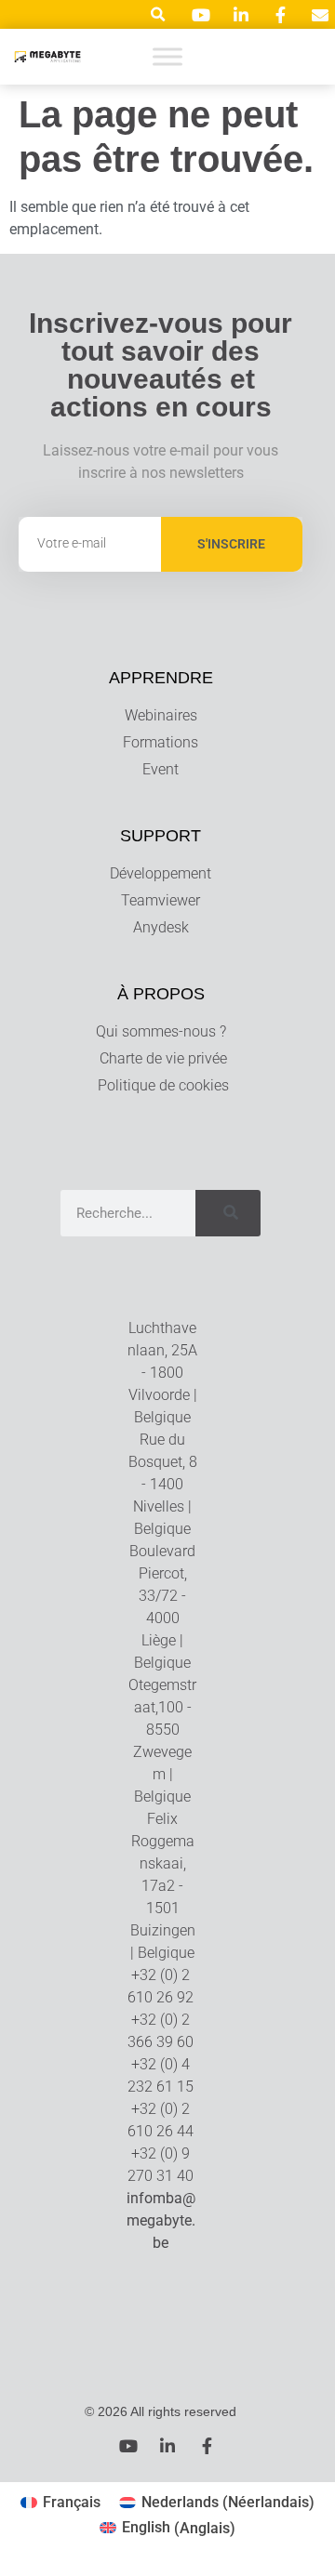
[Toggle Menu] (167, 56)
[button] (158, 14)
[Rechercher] (228, 1213)
